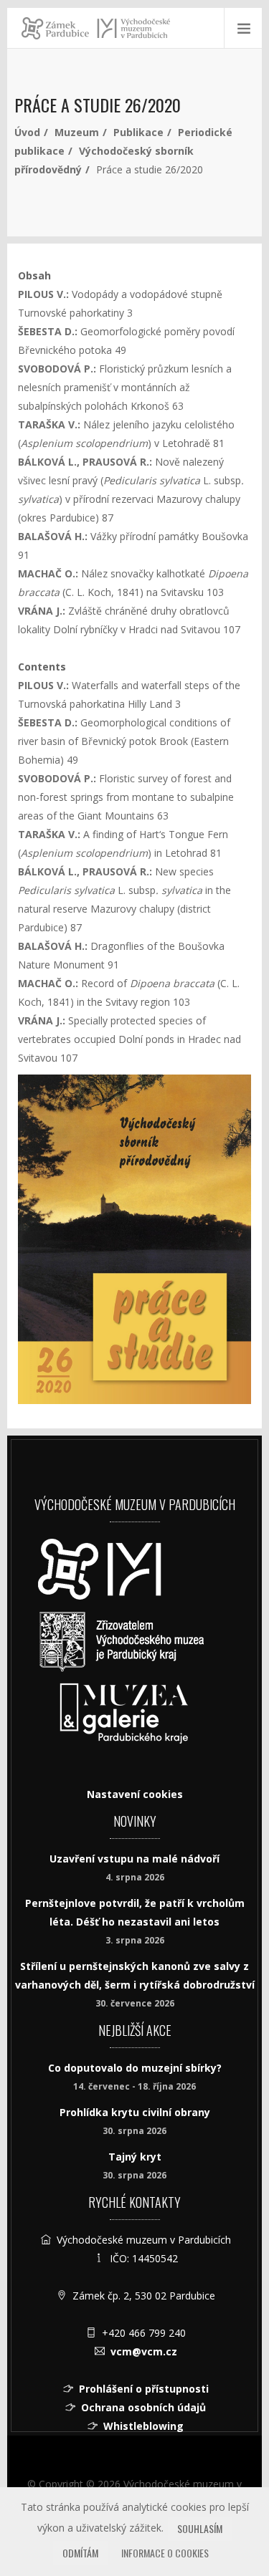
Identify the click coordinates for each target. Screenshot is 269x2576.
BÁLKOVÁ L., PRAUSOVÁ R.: (86, 462)
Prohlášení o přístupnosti (144, 2389)
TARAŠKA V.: (49, 424)
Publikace (138, 132)
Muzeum (77, 132)
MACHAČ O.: (48, 573)
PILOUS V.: (45, 294)
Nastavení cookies (135, 1794)
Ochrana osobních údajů (143, 2407)
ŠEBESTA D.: (48, 331)
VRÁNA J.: (42, 611)
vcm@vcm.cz (144, 2351)
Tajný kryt (135, 2157)
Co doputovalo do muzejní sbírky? (135, 2068)
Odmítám (80, 2553)
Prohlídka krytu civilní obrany (135, 2112)
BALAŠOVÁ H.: (53, 536)
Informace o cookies (165, 2553)
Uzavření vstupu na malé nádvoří (134, 1859)
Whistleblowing (143, 2426)
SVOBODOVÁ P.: (57, 369)
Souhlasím (200, 2528)
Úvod (27, 132)
